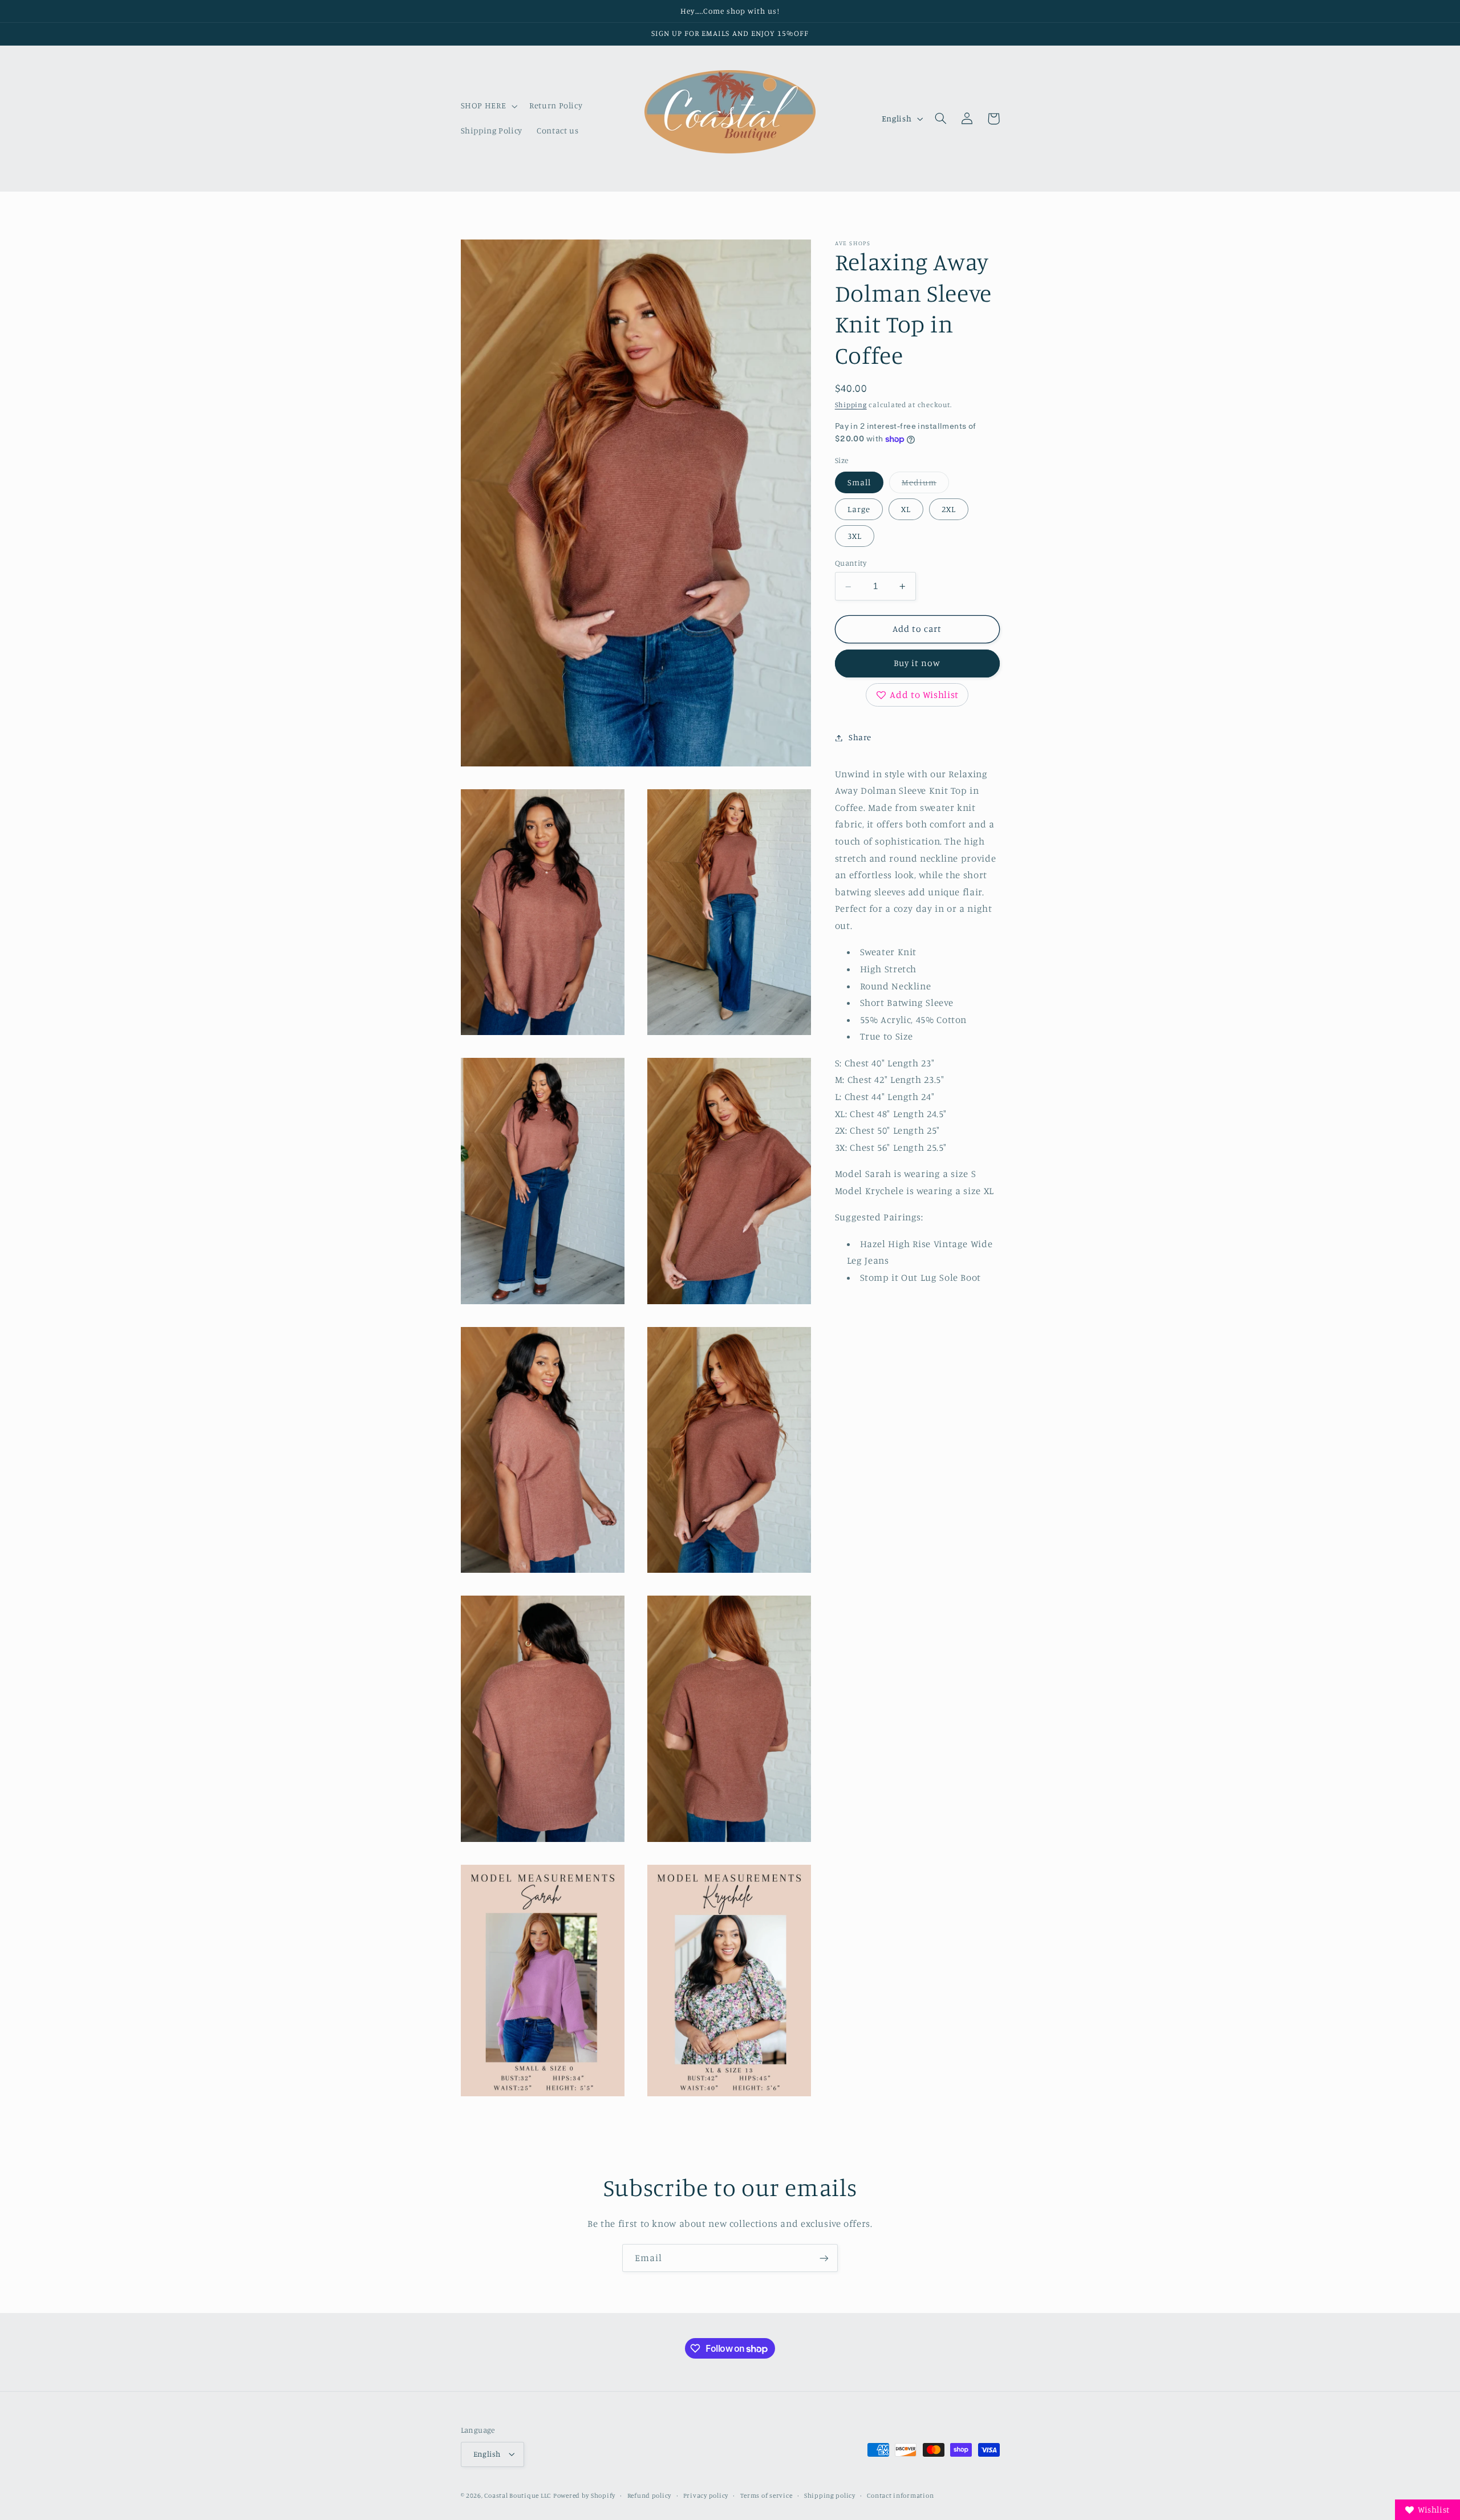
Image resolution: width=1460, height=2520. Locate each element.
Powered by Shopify (584, 2495)
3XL (855, 536)
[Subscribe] (824, 2258)
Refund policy (650, 2495)
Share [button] (860, 738)
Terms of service (766, 2495)
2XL (949, 509)
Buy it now (917, 664)
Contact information (900, 2495)
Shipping (851, 405)
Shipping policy (830, 2495)
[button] (488, 106)
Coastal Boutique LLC (518, 2495)
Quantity (851, 563)
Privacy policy (706, 2495)
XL (906, 509)
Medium (925, 485)
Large (859, 509)
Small (859, 482)
